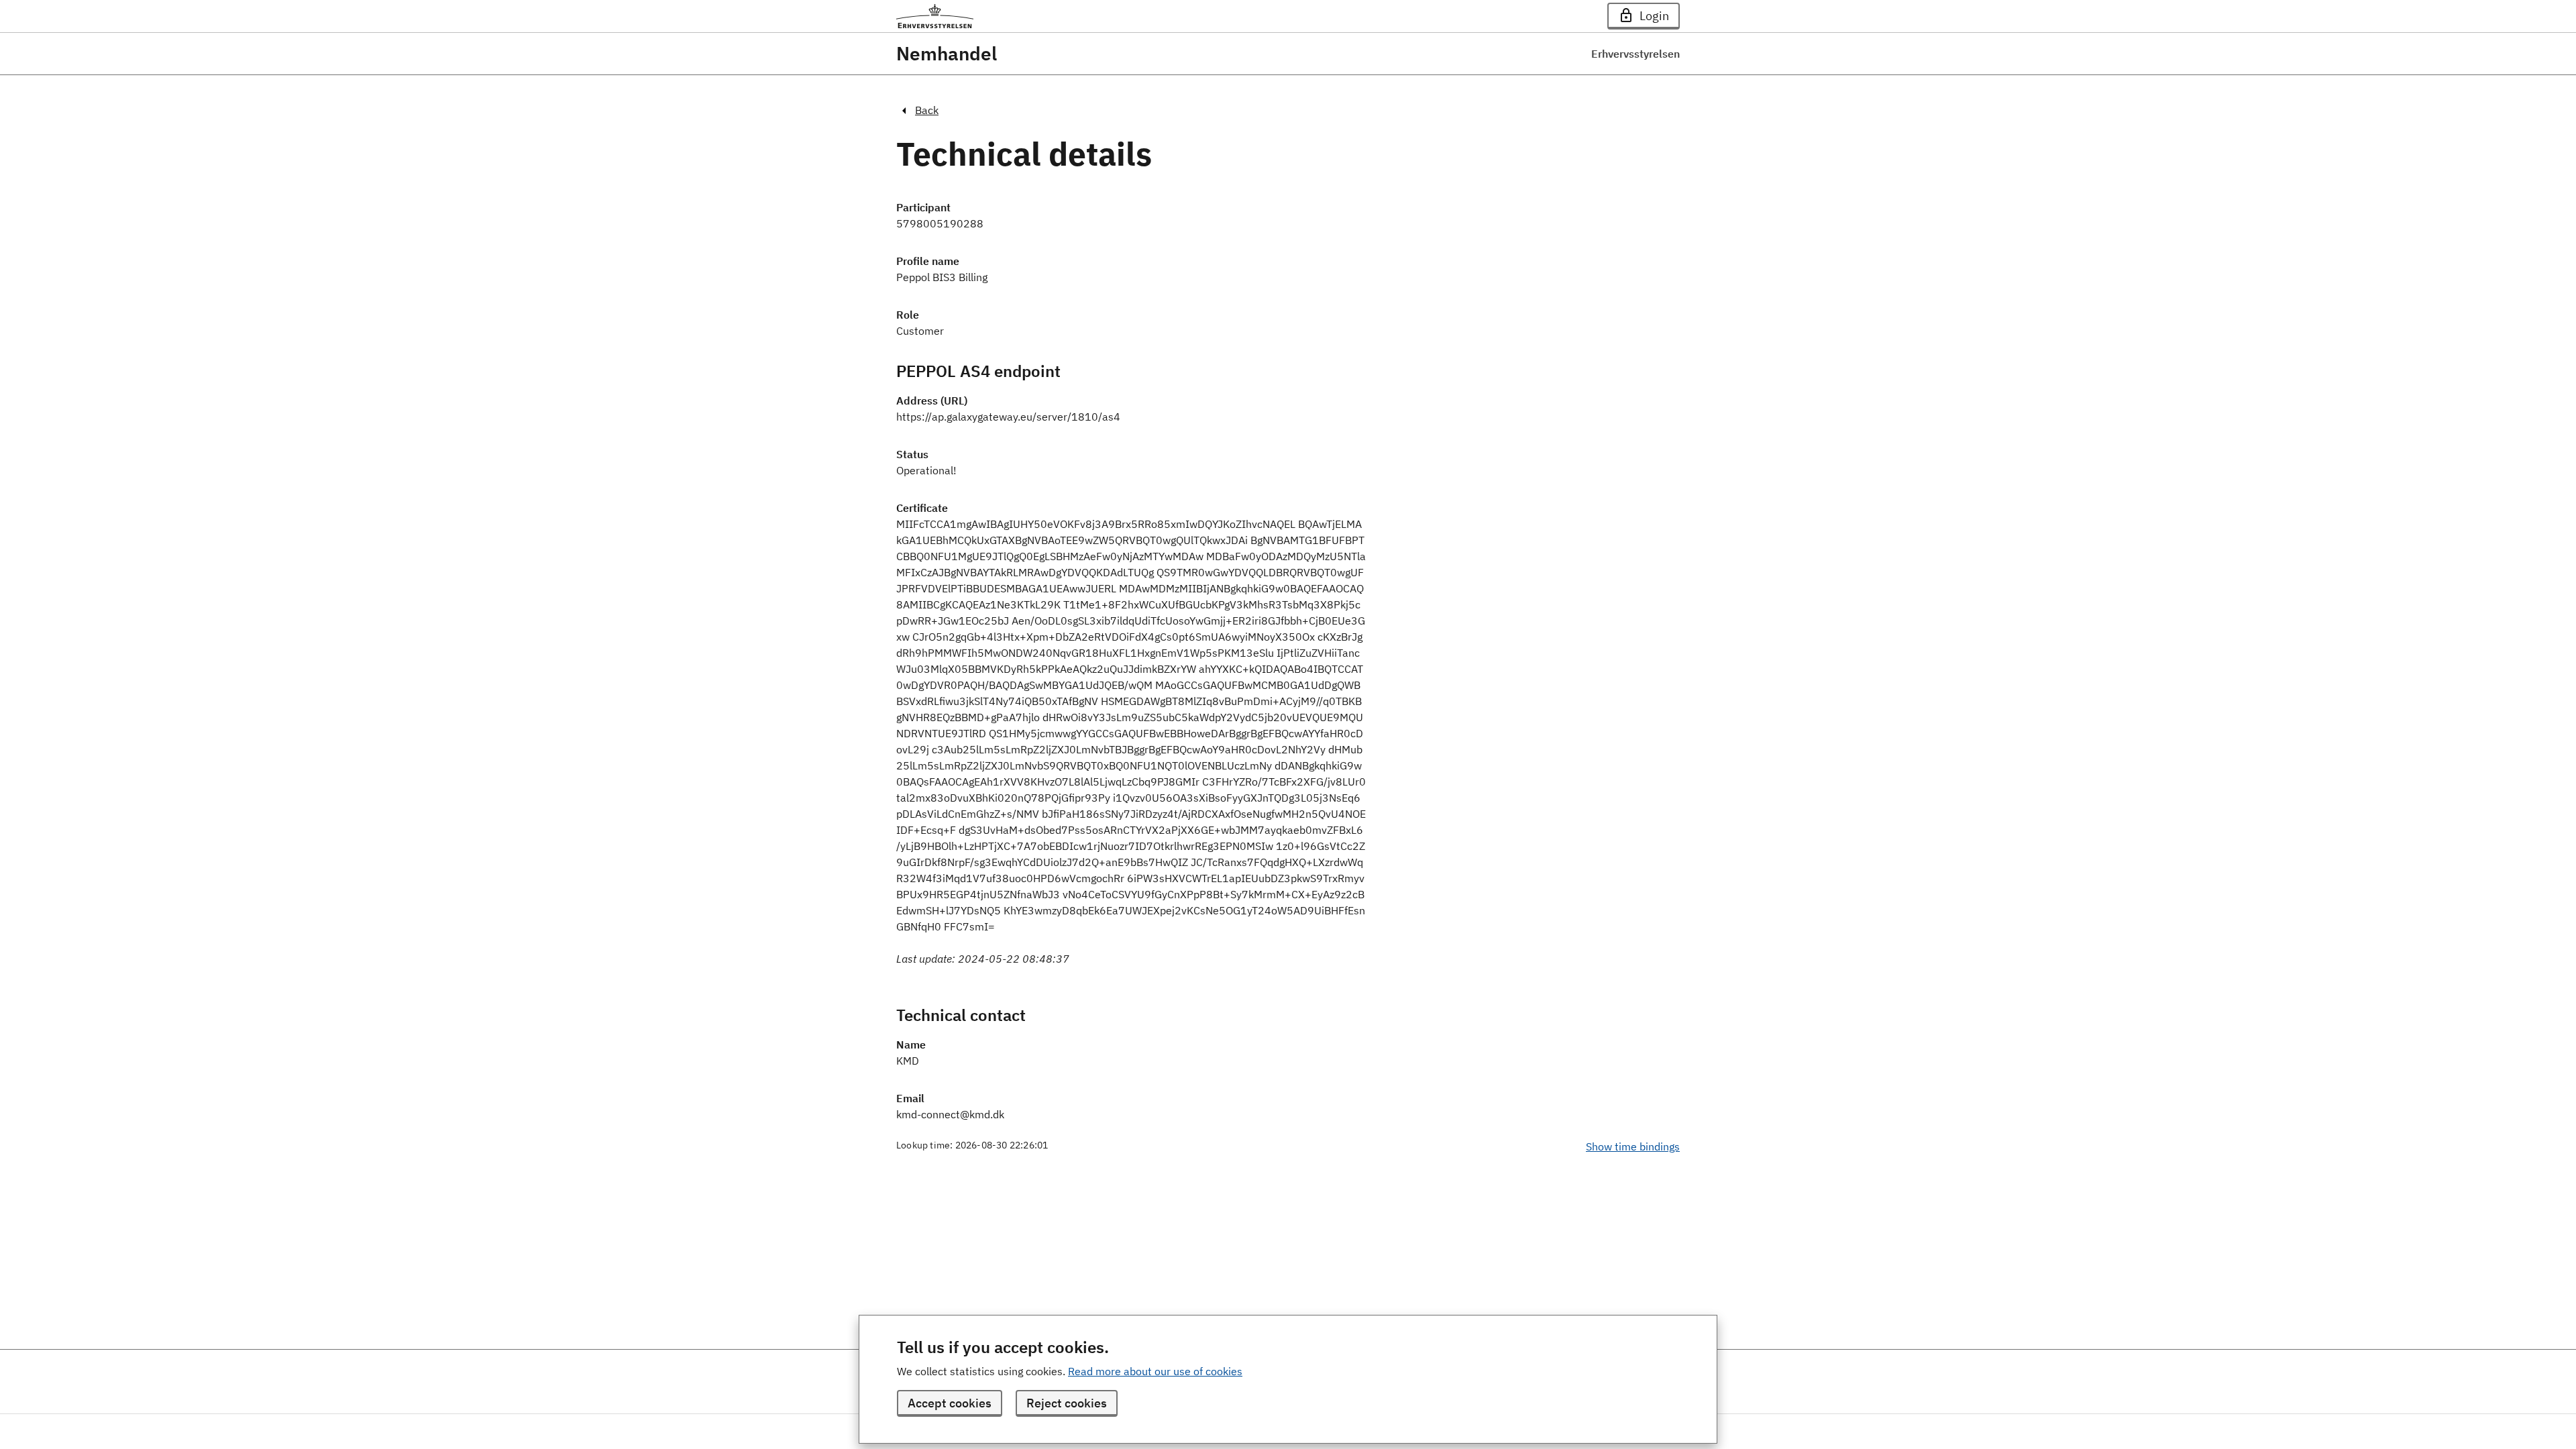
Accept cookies (950, 1403)
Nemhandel (947, 54)
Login (1654, 16)
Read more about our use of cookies (1155, 1371)
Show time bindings (1633, 1146)
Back (927, 110)
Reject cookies (1067, 1403)
